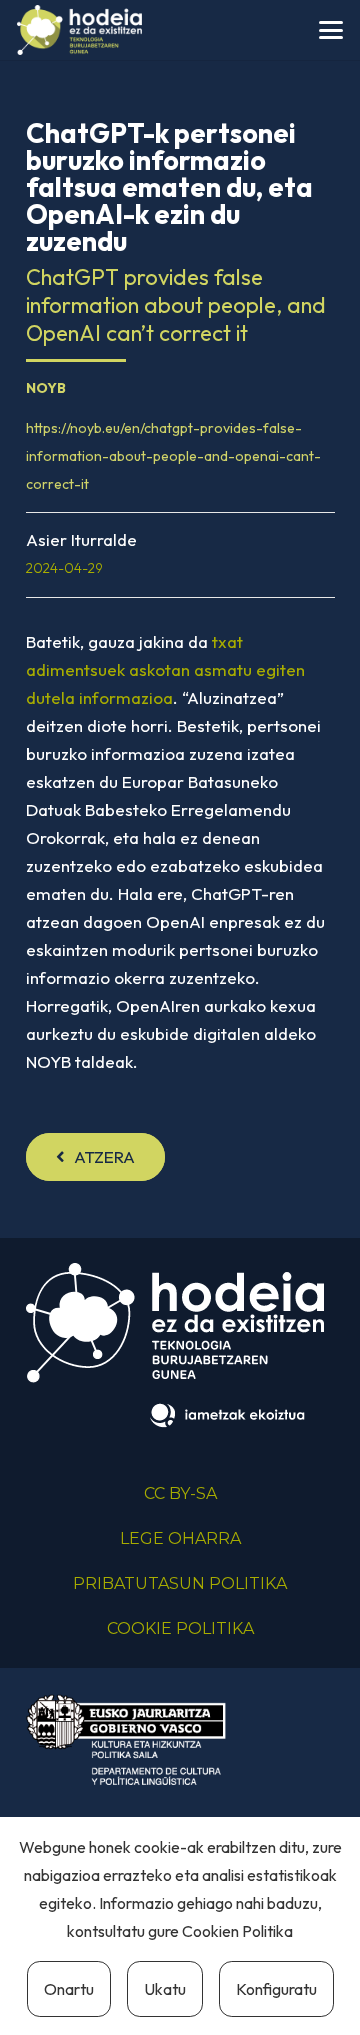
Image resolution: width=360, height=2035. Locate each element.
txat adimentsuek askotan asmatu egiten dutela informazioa (165, 669)
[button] (330, 30)
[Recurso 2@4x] (126, 1739)
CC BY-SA (180, 1493)
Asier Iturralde (81, 539)
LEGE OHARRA (180, 1538)
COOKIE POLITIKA (180, 1628)
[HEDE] (79, 30)
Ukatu (165, 1989)
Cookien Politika (237, 1931)
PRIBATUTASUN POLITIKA (180, 1583)
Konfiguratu (276, 1989)
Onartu (69, 1989)
